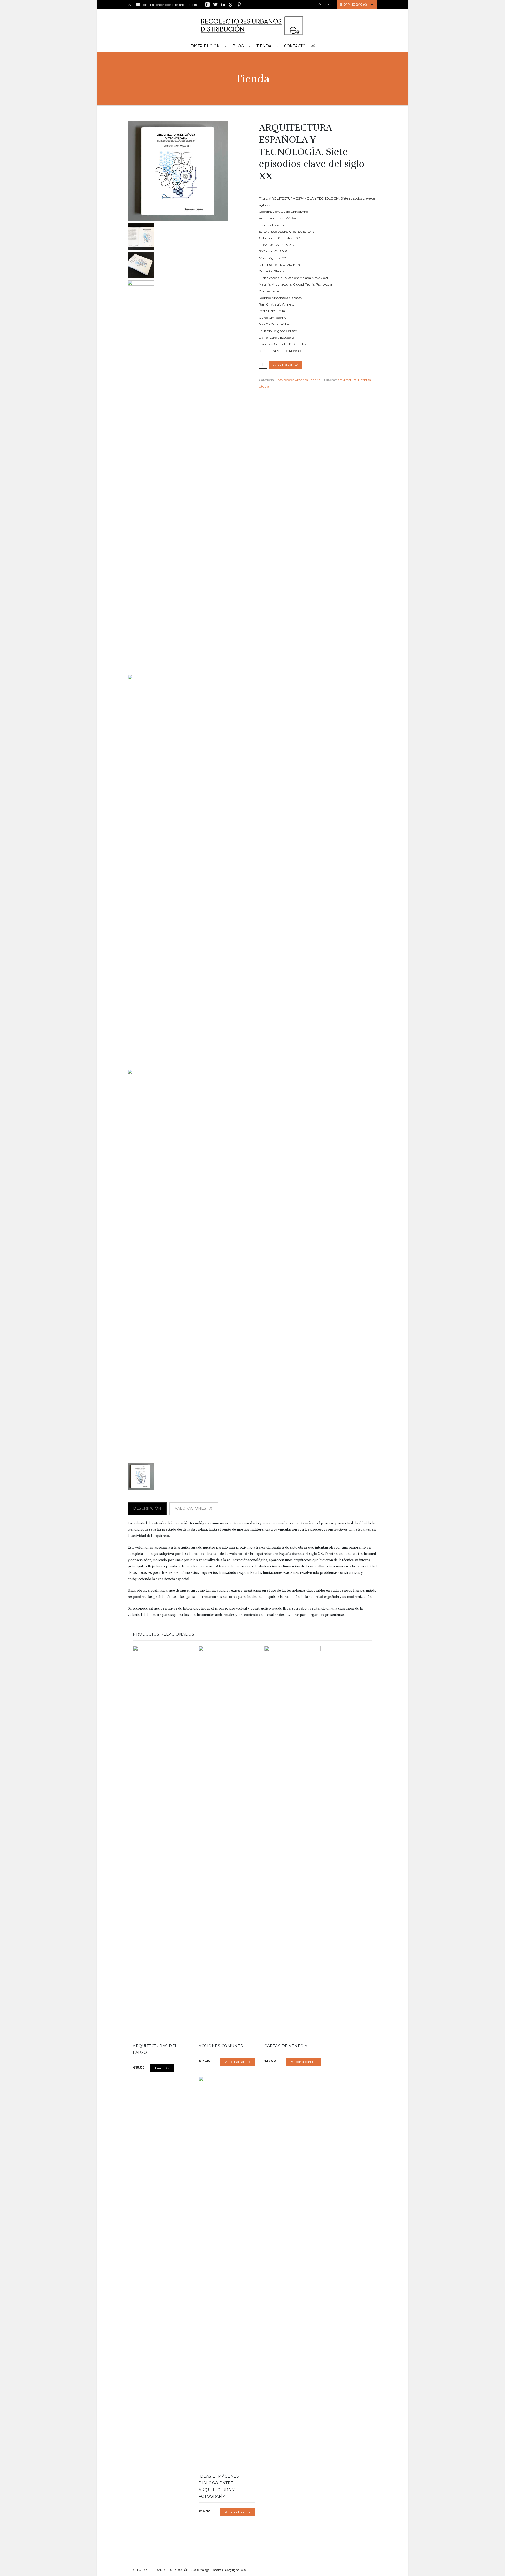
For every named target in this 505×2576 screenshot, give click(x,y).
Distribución (205, 46)
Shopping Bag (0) (353, 4)
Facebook (208, 4)
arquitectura (347, 380)
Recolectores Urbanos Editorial (298, 380)
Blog (238, 46)
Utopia (264, 386)
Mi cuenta (324, 4)
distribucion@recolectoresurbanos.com (170, 5)
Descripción (147, 1508)
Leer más (162, 2068)
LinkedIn (223, 4)
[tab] (148, 1508)
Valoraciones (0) (194, 1508)
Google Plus (231, 4)
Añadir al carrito (286, 365)
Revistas (364, 380)
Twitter (215, 4)
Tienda (264, 46)
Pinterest (239, 4)
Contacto (295, 46)
